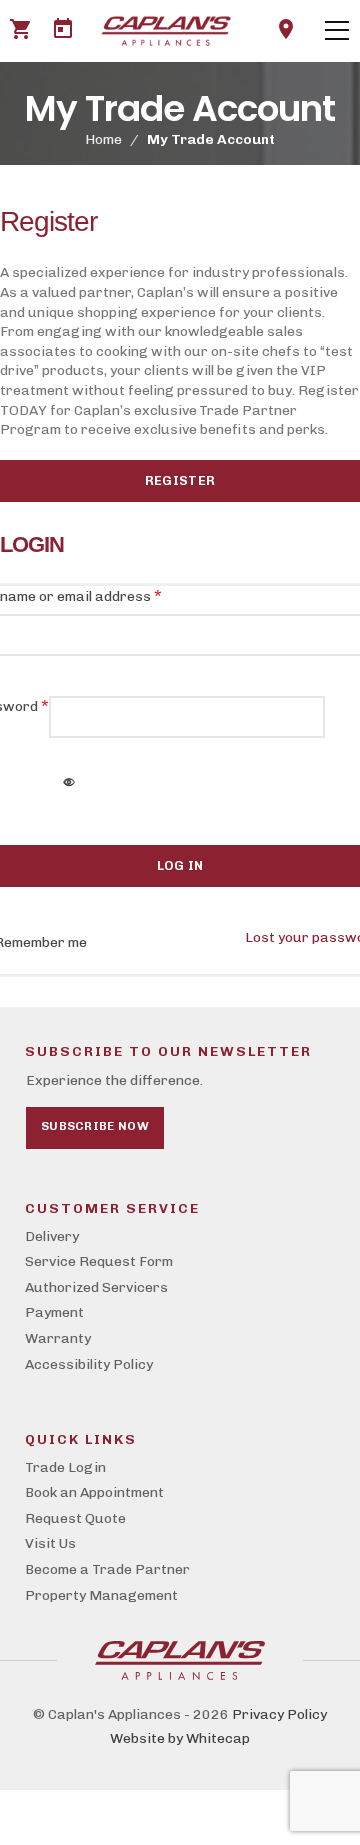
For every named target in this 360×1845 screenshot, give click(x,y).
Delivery (52, 1236)
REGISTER (180, 480)
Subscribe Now (95, 1126)
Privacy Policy (279, 1714)
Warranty (58, 1338)
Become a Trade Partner (107, 1569)
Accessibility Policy (89, 1364)
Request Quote (75, 1518)
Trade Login (65, 1467)
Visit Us (50, 1543)
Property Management (101, 1595)
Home (103, 139)
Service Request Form (99, 1261)
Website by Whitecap (180, 1738)
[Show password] (70, 784)
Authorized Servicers (96, 1287)
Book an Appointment (94, 1492)
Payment (54, 1312)
